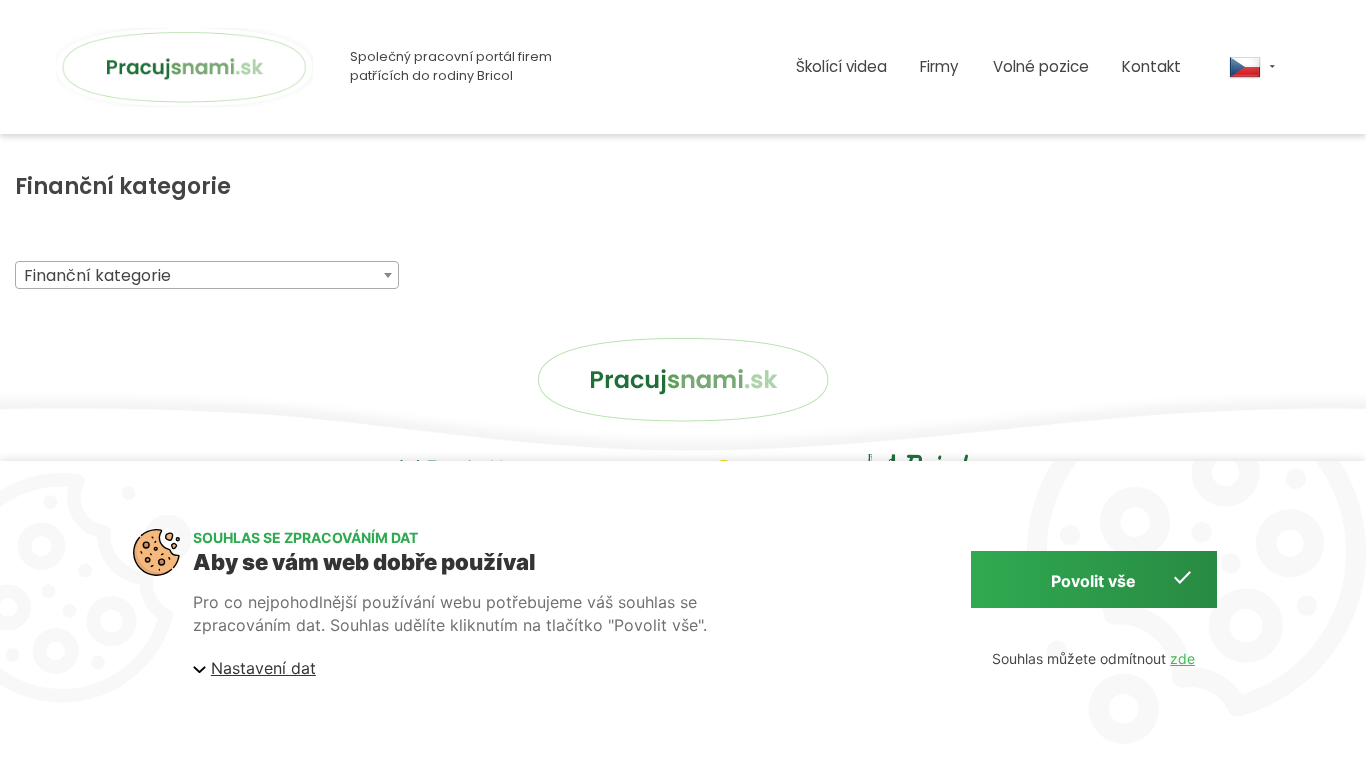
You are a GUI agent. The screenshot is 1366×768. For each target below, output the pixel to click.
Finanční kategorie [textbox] (97, 275)
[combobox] (207, 275)
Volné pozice (1041, 66)
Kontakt (1151, 66)
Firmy (939, 66)
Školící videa (841, 66)
